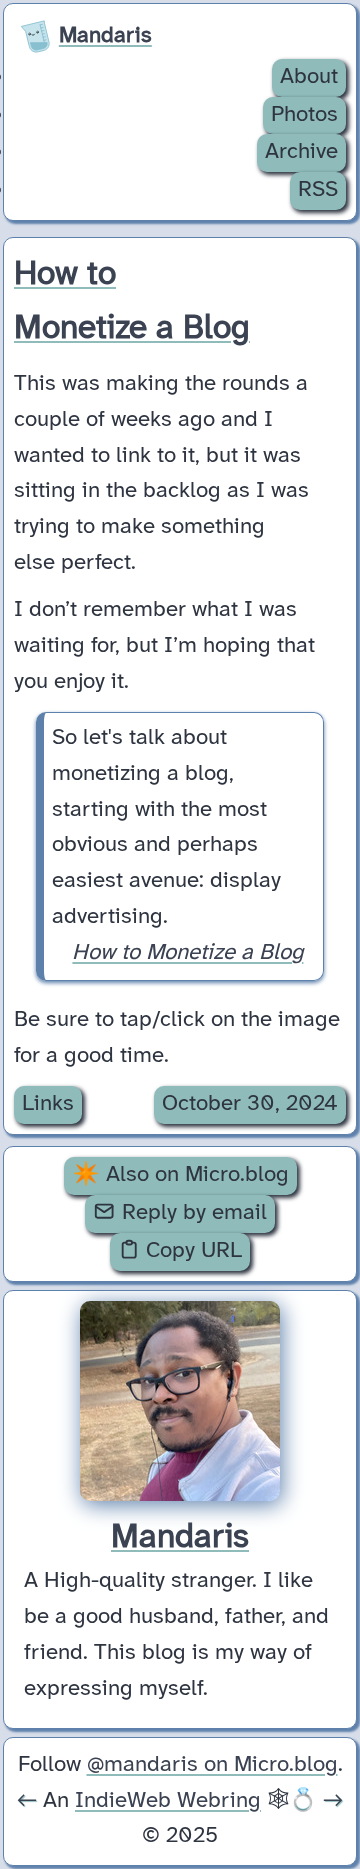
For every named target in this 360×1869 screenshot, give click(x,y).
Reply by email (191, 1213)
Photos (304, 115)
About (309, 77)
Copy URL (191, 1251)
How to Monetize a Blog (187, 953)
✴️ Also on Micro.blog (180, 1175)
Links (48, 1104)
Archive (301, 152)
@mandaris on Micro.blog (212, 1765)
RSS (318, 190)
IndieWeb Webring (168, 1801)
